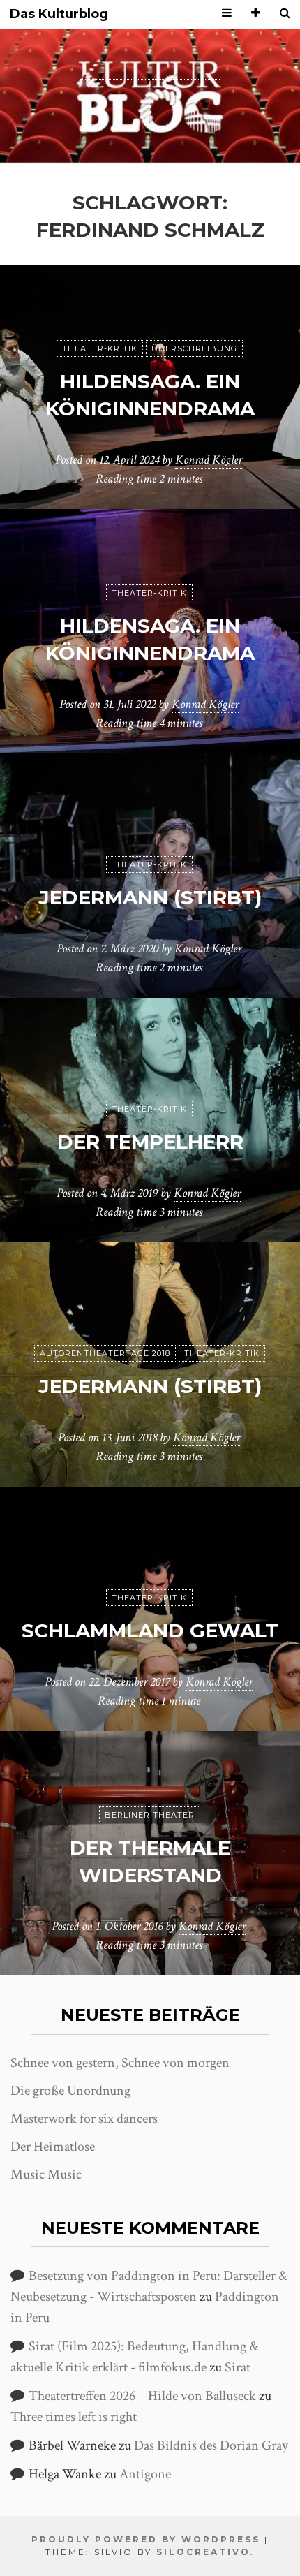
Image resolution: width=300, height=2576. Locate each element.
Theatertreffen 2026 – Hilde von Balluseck (142, 2396)
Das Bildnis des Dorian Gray (211, 2445)
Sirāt (238, 2367)
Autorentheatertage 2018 (105, 1353)
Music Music (46, 2174)
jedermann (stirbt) (150, 1386)
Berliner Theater (150, 1815)
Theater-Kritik (100, 348)
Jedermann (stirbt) (150, 897)
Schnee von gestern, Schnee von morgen (120, 2063)
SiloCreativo (203, 2552)
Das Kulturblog (59, 14)
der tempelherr (150, 1142)
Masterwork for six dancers (84, 2119)
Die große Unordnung (70, 2091)
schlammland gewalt (150, 1631)
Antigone (145, 2474)
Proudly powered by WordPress (146, 2539)
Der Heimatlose (53, 2147)
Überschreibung (194, 348)
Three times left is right (74, 2417)
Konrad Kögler (209, 460)
